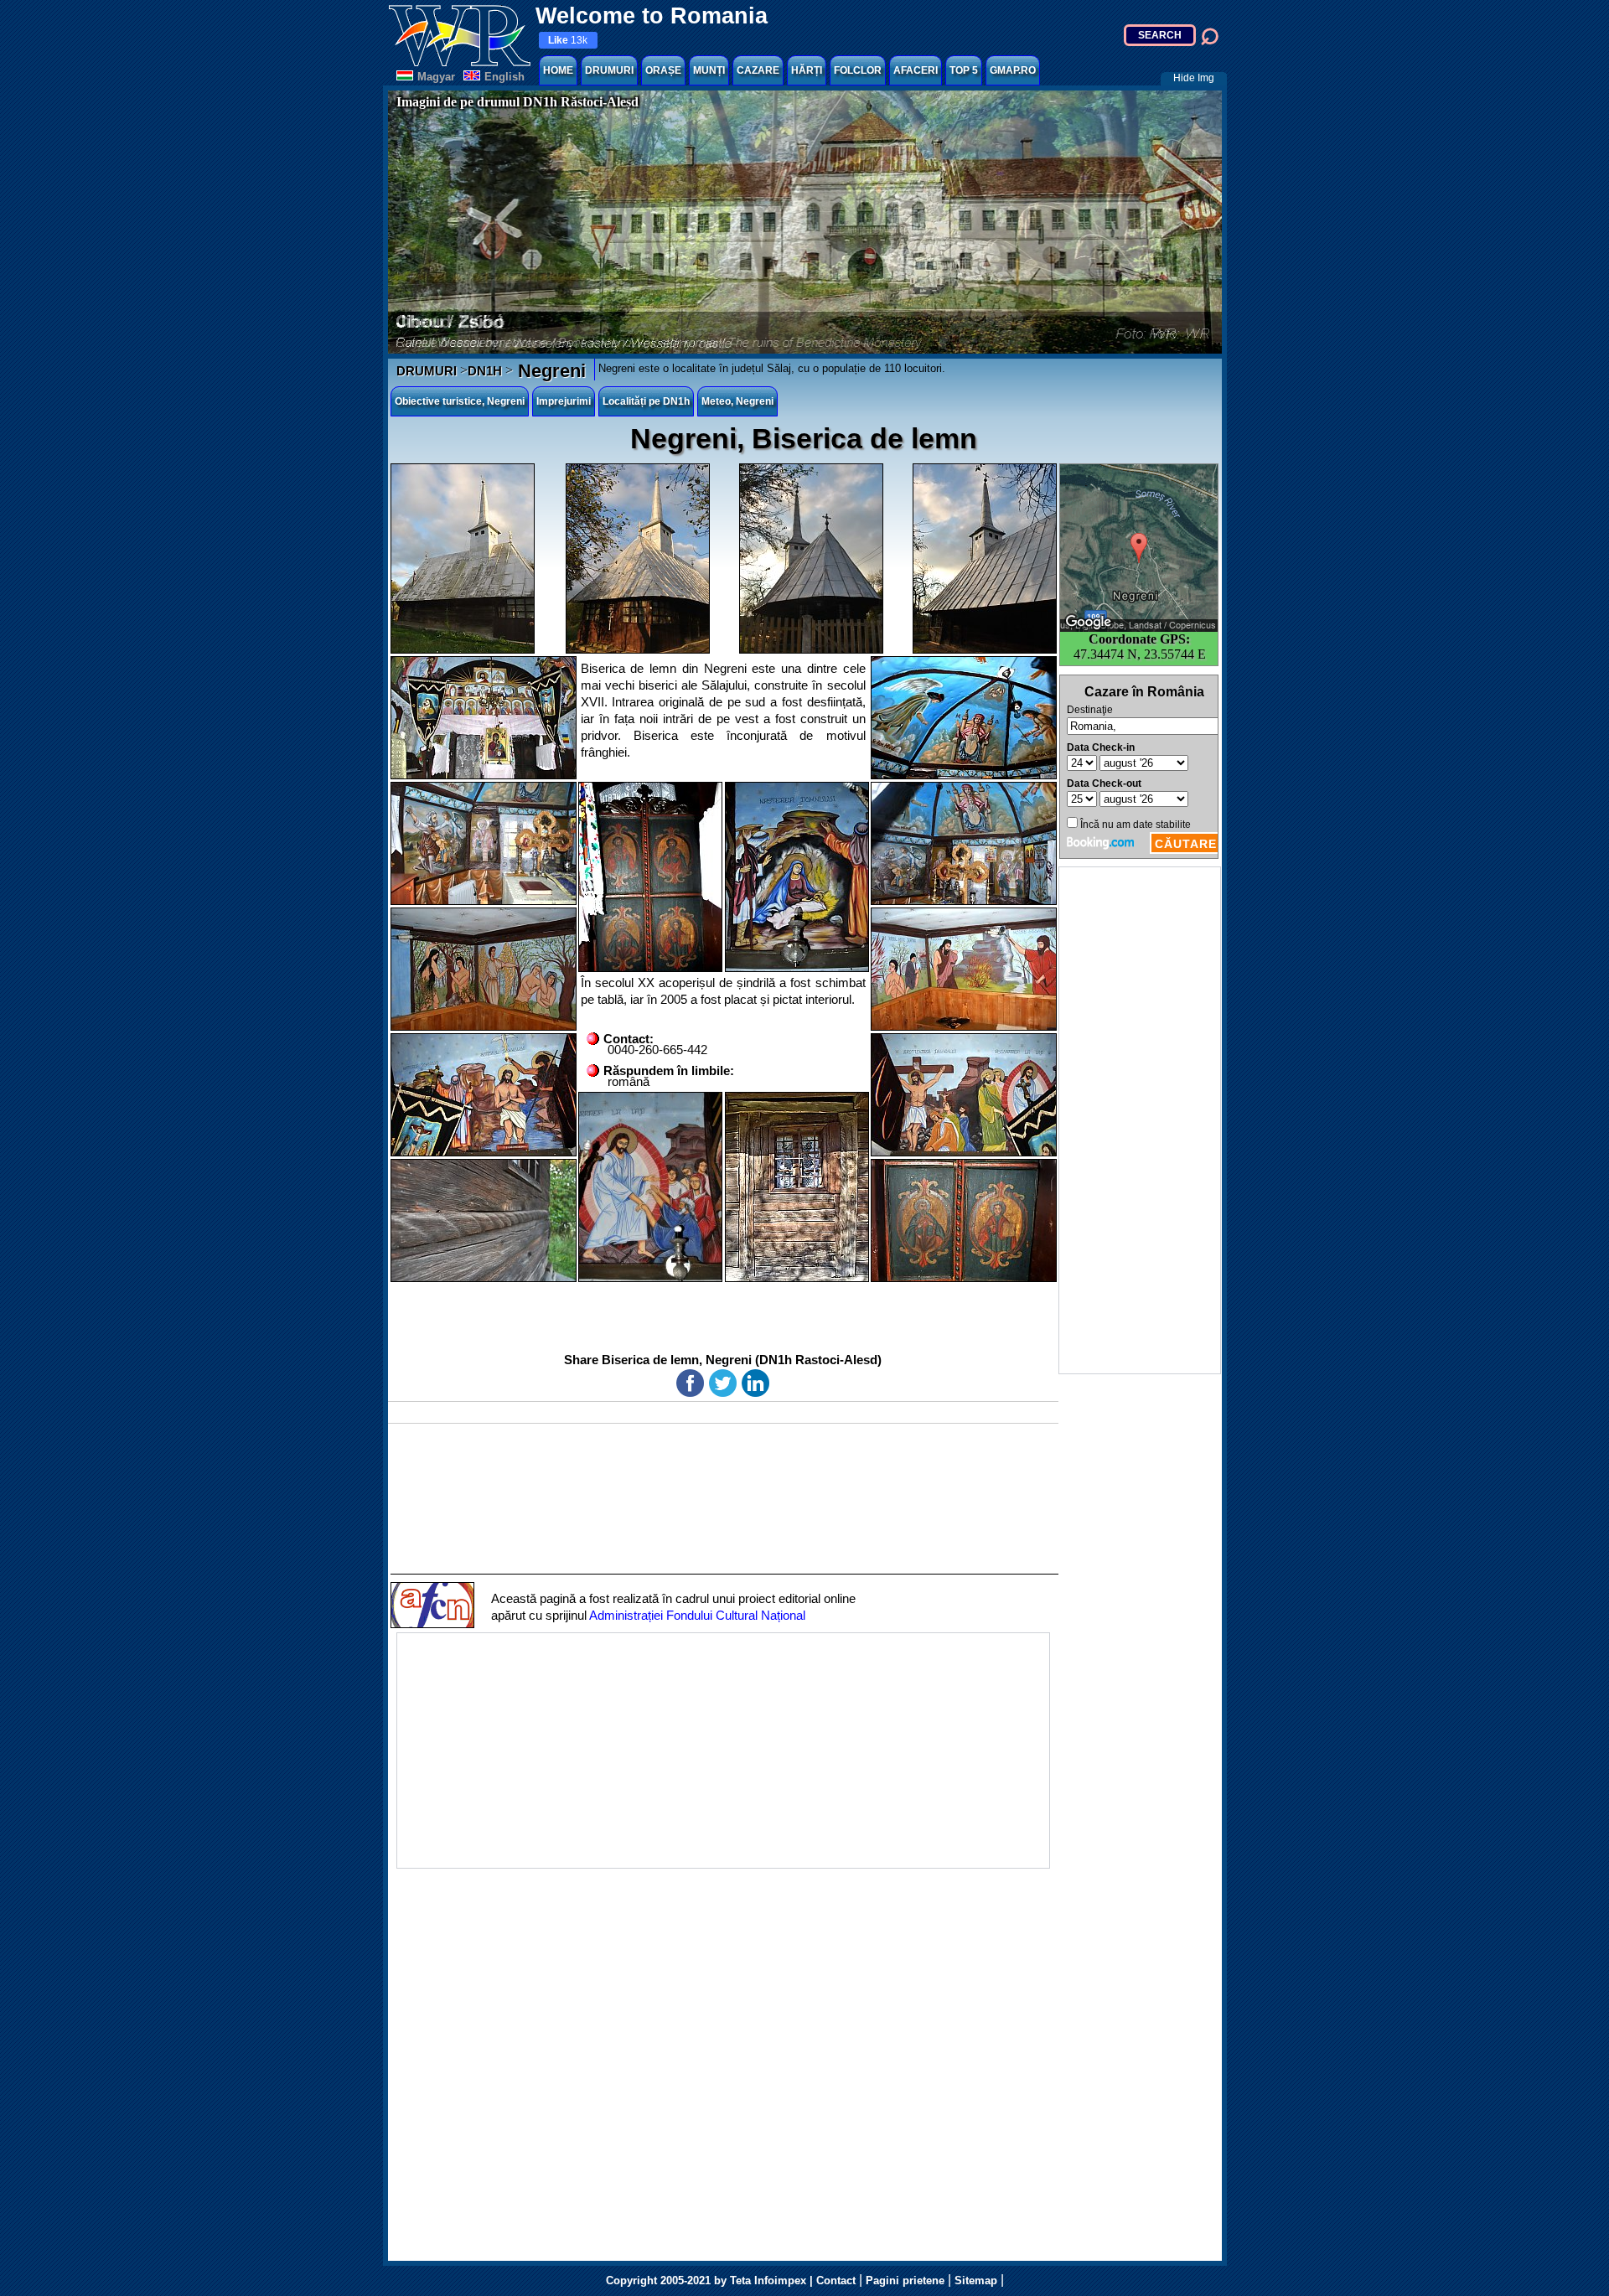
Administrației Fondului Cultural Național (697, 1615)
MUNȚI (709, 70)
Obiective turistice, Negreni (460, 401)
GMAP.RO (1013, 70)
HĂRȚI (807, 70)
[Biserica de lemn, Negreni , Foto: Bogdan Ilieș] (797, 1187)
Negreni (549, 371)
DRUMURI (609, 70)
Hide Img (1194, 78)
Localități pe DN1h (646, 401)
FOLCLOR (858, 70)
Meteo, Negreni (737, 401)
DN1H (485, 371)
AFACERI (916, 70)
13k (568, 40)
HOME (558, 70)
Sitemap (976, 2280)
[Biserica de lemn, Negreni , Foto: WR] (463, 558)
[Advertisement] (1140, 1120)
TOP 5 (964, 70)
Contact (836, 2280)
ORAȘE (663, 70)
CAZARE (758, 70)
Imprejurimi (564, 401)
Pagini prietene (905, 2280)
